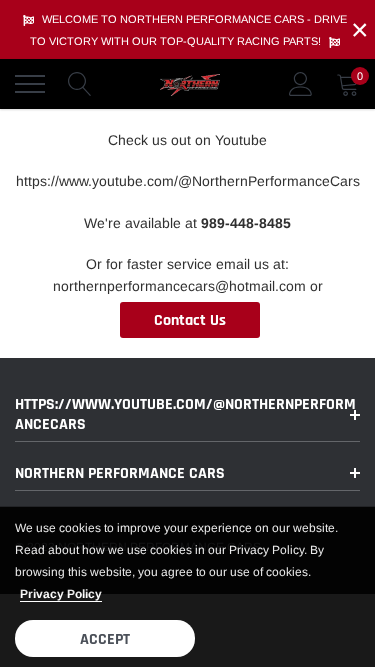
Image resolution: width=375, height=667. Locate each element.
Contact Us (190, 320)
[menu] (30, 84)
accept (105, 639)
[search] (80, 84)
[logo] (190, 84)
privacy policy (61, 594)
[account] (301, 84)
